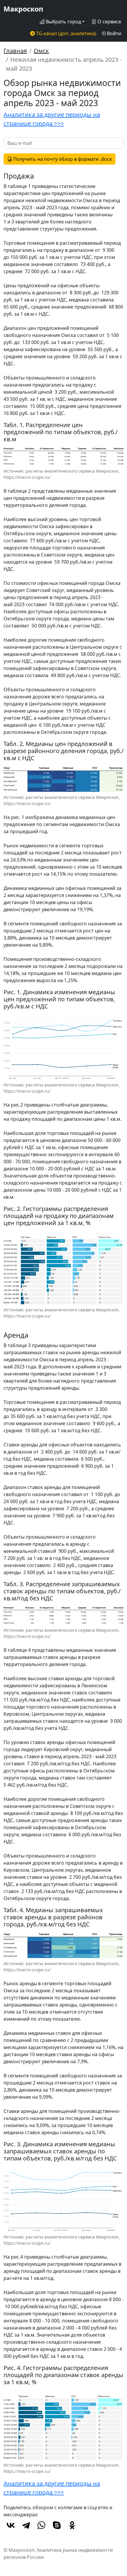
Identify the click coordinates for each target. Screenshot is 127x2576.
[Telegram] (26, 2525)
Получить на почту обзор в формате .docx (62, 159)
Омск (41, 51)
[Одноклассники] (72, 2525)
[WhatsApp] (41, 2525)
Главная (15, 51)
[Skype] (57, 2525)
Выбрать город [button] (63, 22)
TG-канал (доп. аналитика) (66, 33)
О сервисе (109, 22)
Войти (113, 33)
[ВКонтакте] (11, 2525)
